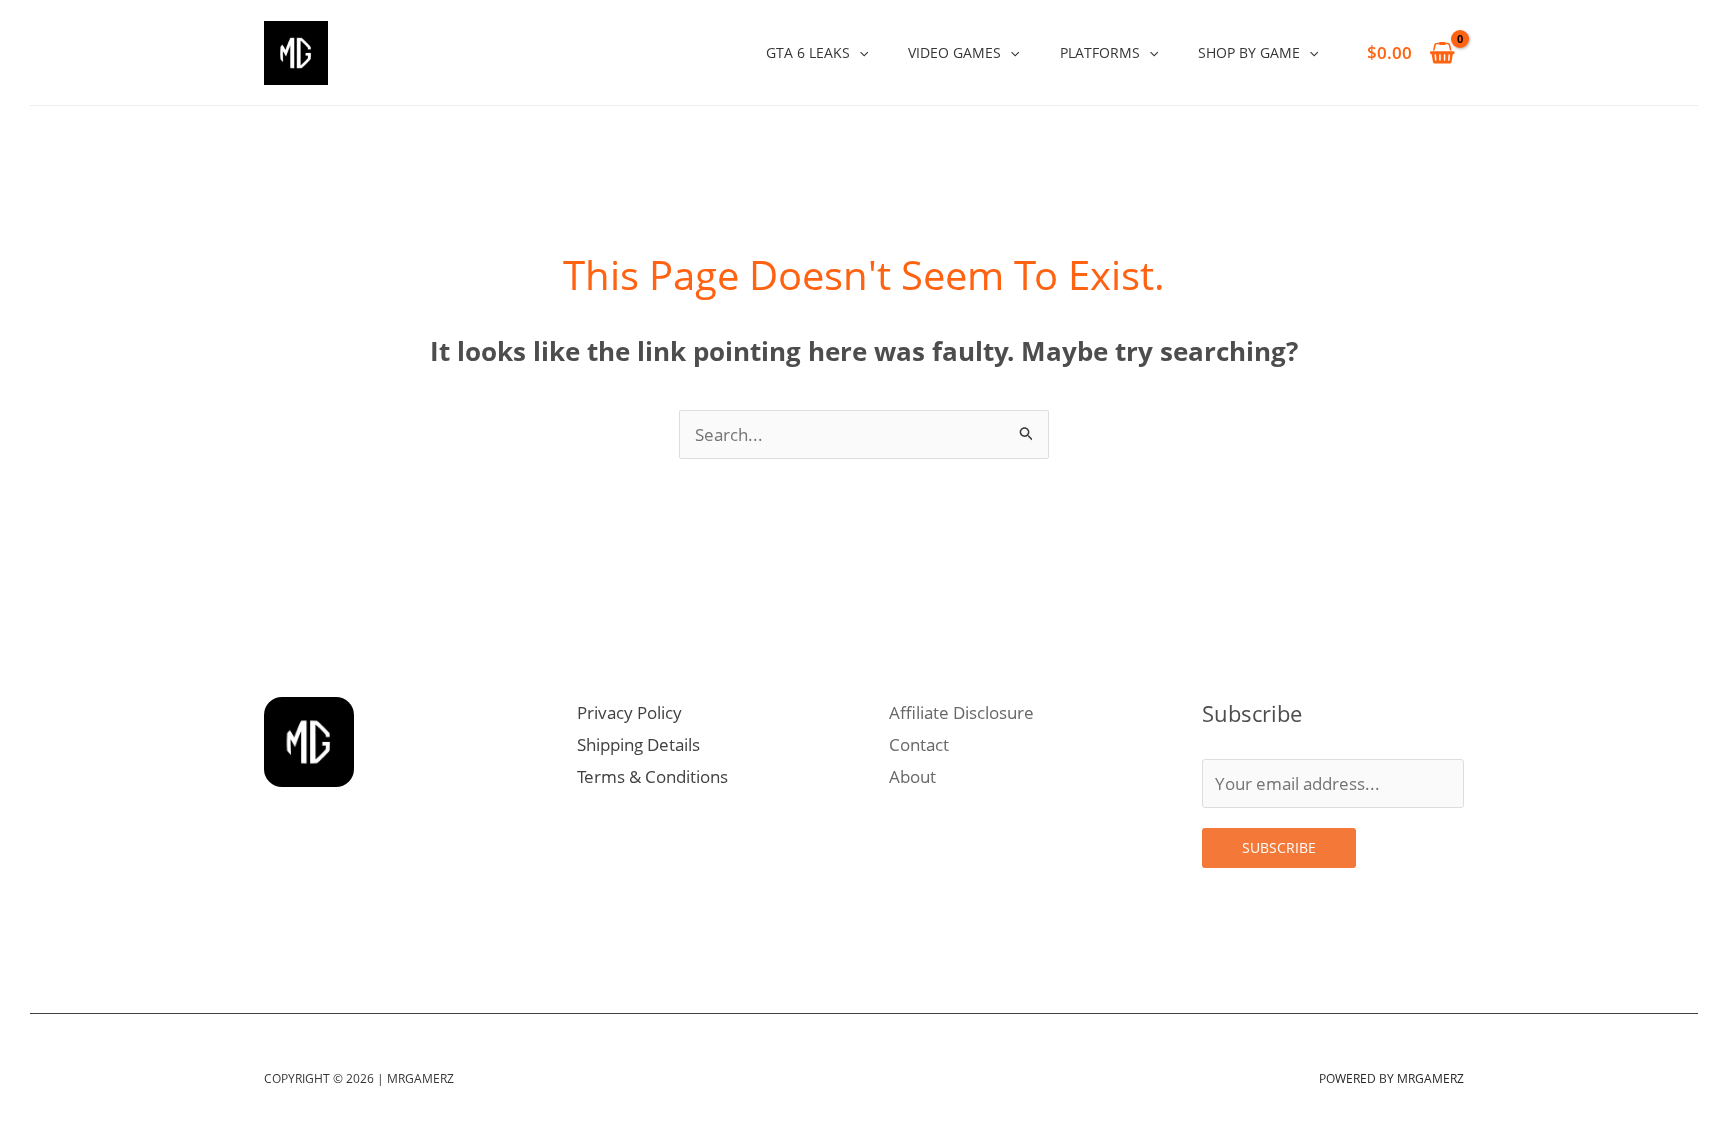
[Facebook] (412, 927)
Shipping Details (638, 744)
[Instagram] (280, 927)
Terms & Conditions (652, 776)
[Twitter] (324, 927)
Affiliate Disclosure (961, 712)
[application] (859, 52)
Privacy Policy (629, 712)
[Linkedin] (368, 927)
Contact (919, 744)
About (912, 776)
